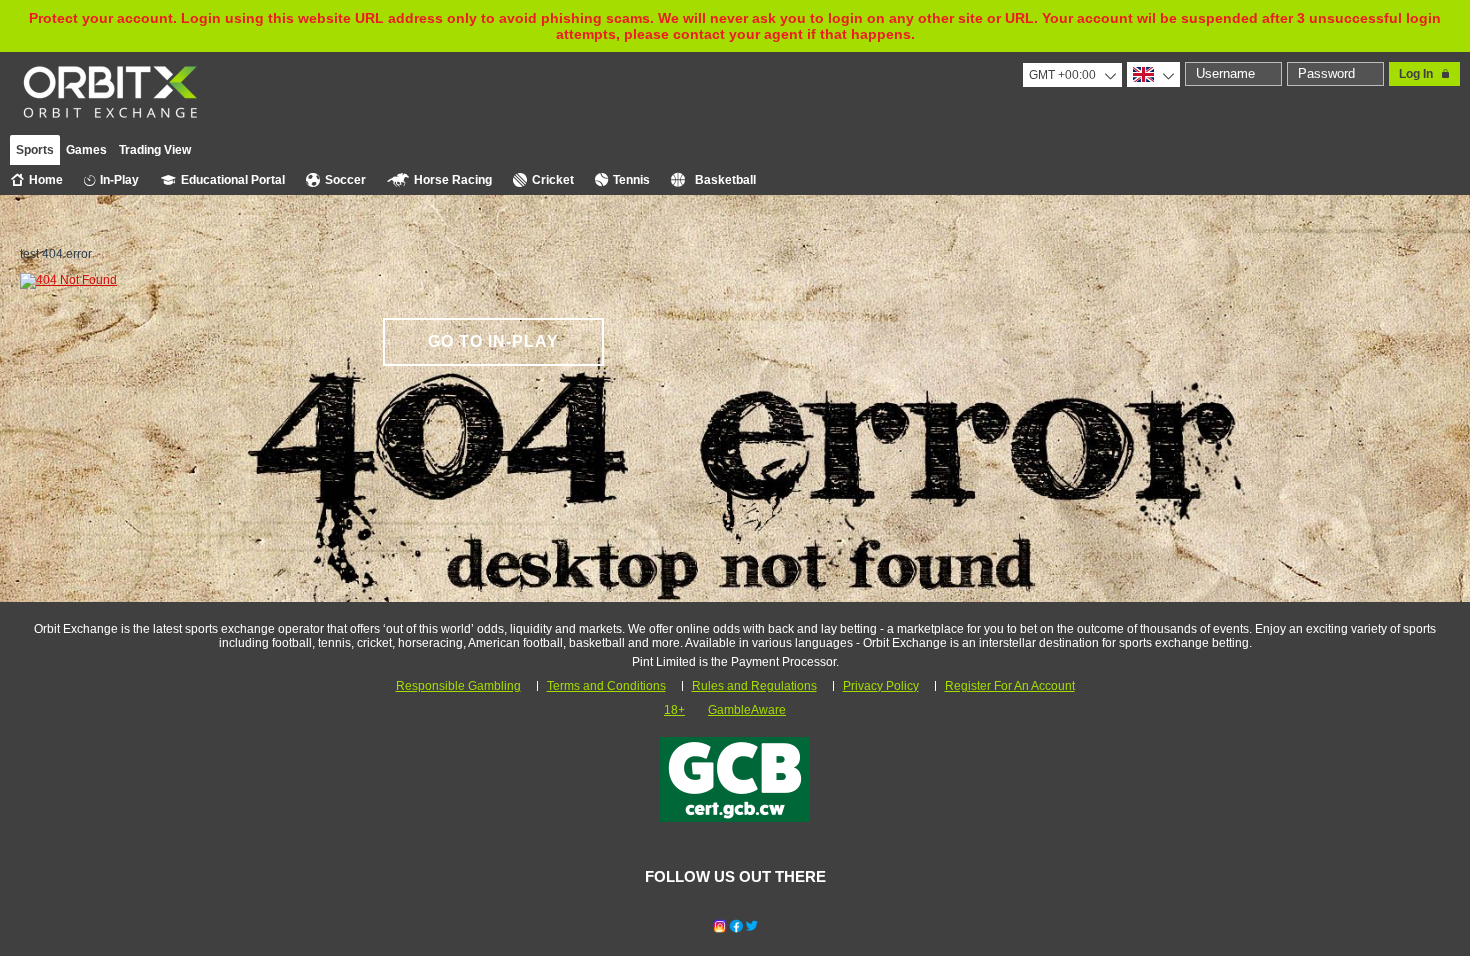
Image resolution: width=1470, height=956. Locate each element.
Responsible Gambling (458, 686)
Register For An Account (1010, 686)
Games (86, 150)
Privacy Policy (881, 686)
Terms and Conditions (606, 686)
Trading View (155, 150)
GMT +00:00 (1062, 75)
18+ (674, 710)
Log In (1416, 74)
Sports (35, 150)
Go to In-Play (493, 341)
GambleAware (747, 710)
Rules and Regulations (754, 686)
